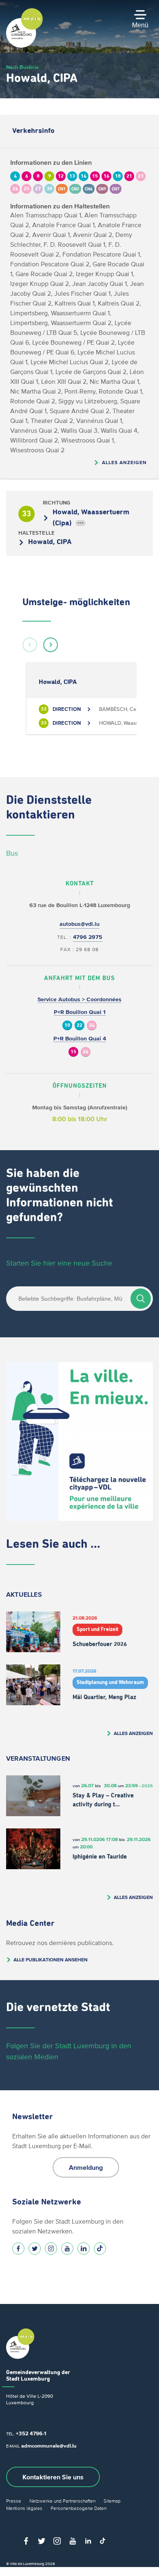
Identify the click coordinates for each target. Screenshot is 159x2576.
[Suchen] (141, 1299)
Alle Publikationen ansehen (51, 1960)
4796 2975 (88, 937)
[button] (30, 645)
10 (67, 1026)
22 (79, 1026)
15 (73, 1052)
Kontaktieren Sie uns (53, 2477)
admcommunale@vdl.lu (49, 2446)
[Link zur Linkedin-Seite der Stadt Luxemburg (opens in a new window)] (84, 2248)
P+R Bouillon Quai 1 (80, 1012)
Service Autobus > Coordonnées (79, 999)
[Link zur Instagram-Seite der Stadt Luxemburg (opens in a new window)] (51, 2248)
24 (92, 1026)
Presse (14, 2501)
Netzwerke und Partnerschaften (62, 2501)
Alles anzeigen (124, 462)
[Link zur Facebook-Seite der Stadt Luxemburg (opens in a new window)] (18, 2248)
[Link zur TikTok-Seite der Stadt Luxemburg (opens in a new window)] (100, 2248)
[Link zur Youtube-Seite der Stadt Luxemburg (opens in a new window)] (67, 2248)
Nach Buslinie (22, 67)
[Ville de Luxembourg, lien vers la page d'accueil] (24, 46)
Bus (12, 853)
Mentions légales (24, 2508)
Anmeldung (86, 2167)
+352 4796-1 (31, 2433)
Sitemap (112, 2501)
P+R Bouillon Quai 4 (80, 1039)
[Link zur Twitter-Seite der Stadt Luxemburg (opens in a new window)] (35, 2248)
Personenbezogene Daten (78, 2508)
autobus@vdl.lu (79, 924)
